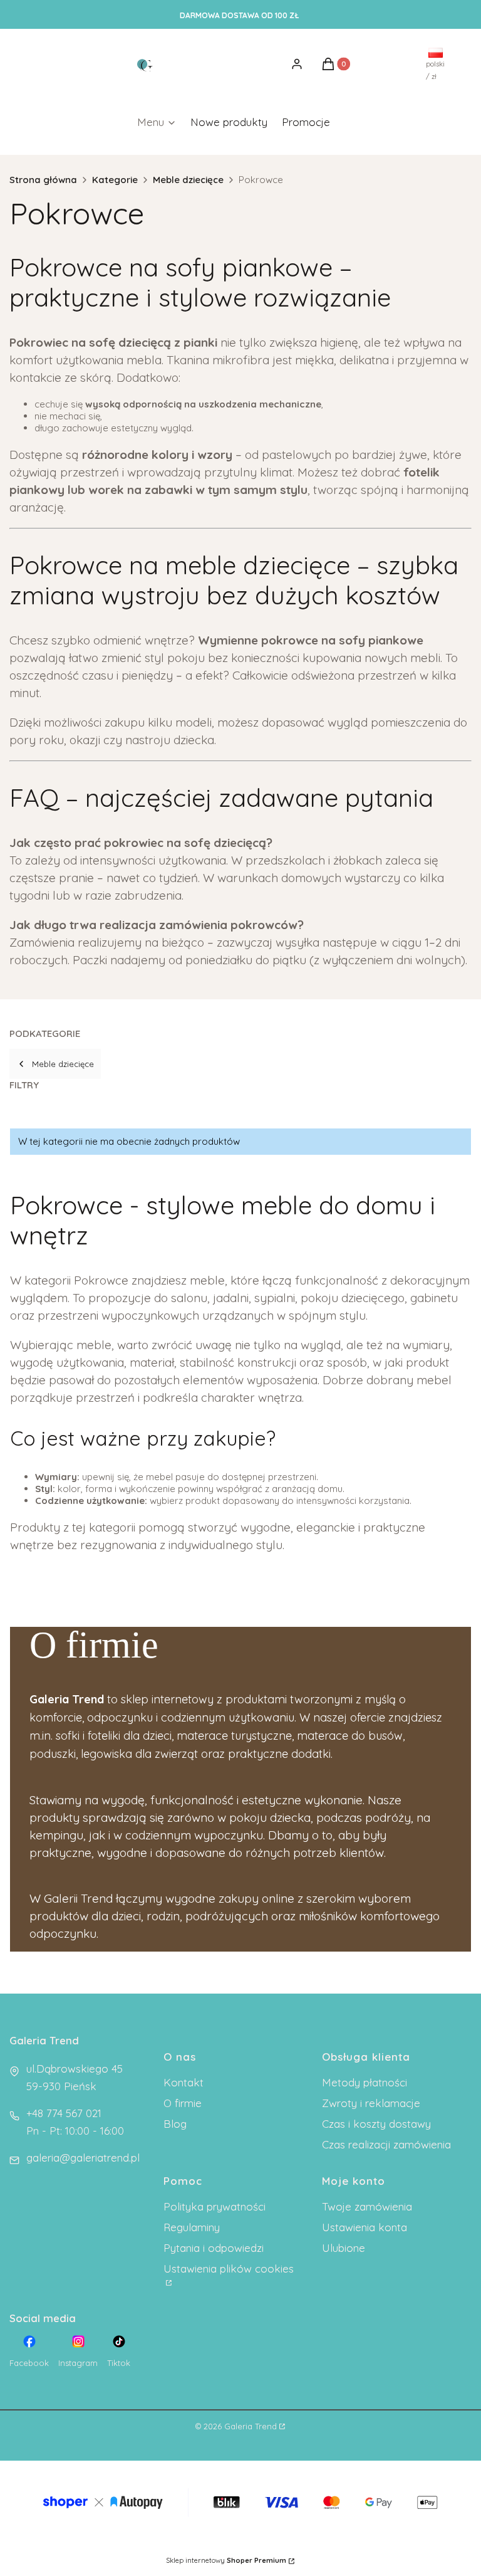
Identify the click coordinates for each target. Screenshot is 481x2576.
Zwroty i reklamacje (371, 2103)
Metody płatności (365, 2082)
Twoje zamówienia (367, 2206)
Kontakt (184, 2082)
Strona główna (43, 180)
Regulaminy (192, 2227)
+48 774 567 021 (64, 2113)
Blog (175, 2124)
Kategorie (115, 180)
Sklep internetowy (226, 2560)
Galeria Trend (251, 2426)
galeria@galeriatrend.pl (83, 2158)
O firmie (183, 2103)
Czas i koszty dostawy (376, 2124)
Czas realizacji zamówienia (386, 2144)
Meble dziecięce (188, 180)
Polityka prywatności (215, 2206)
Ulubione (344, 2248)
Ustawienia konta (365, 2227)
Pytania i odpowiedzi (214, 2248)
